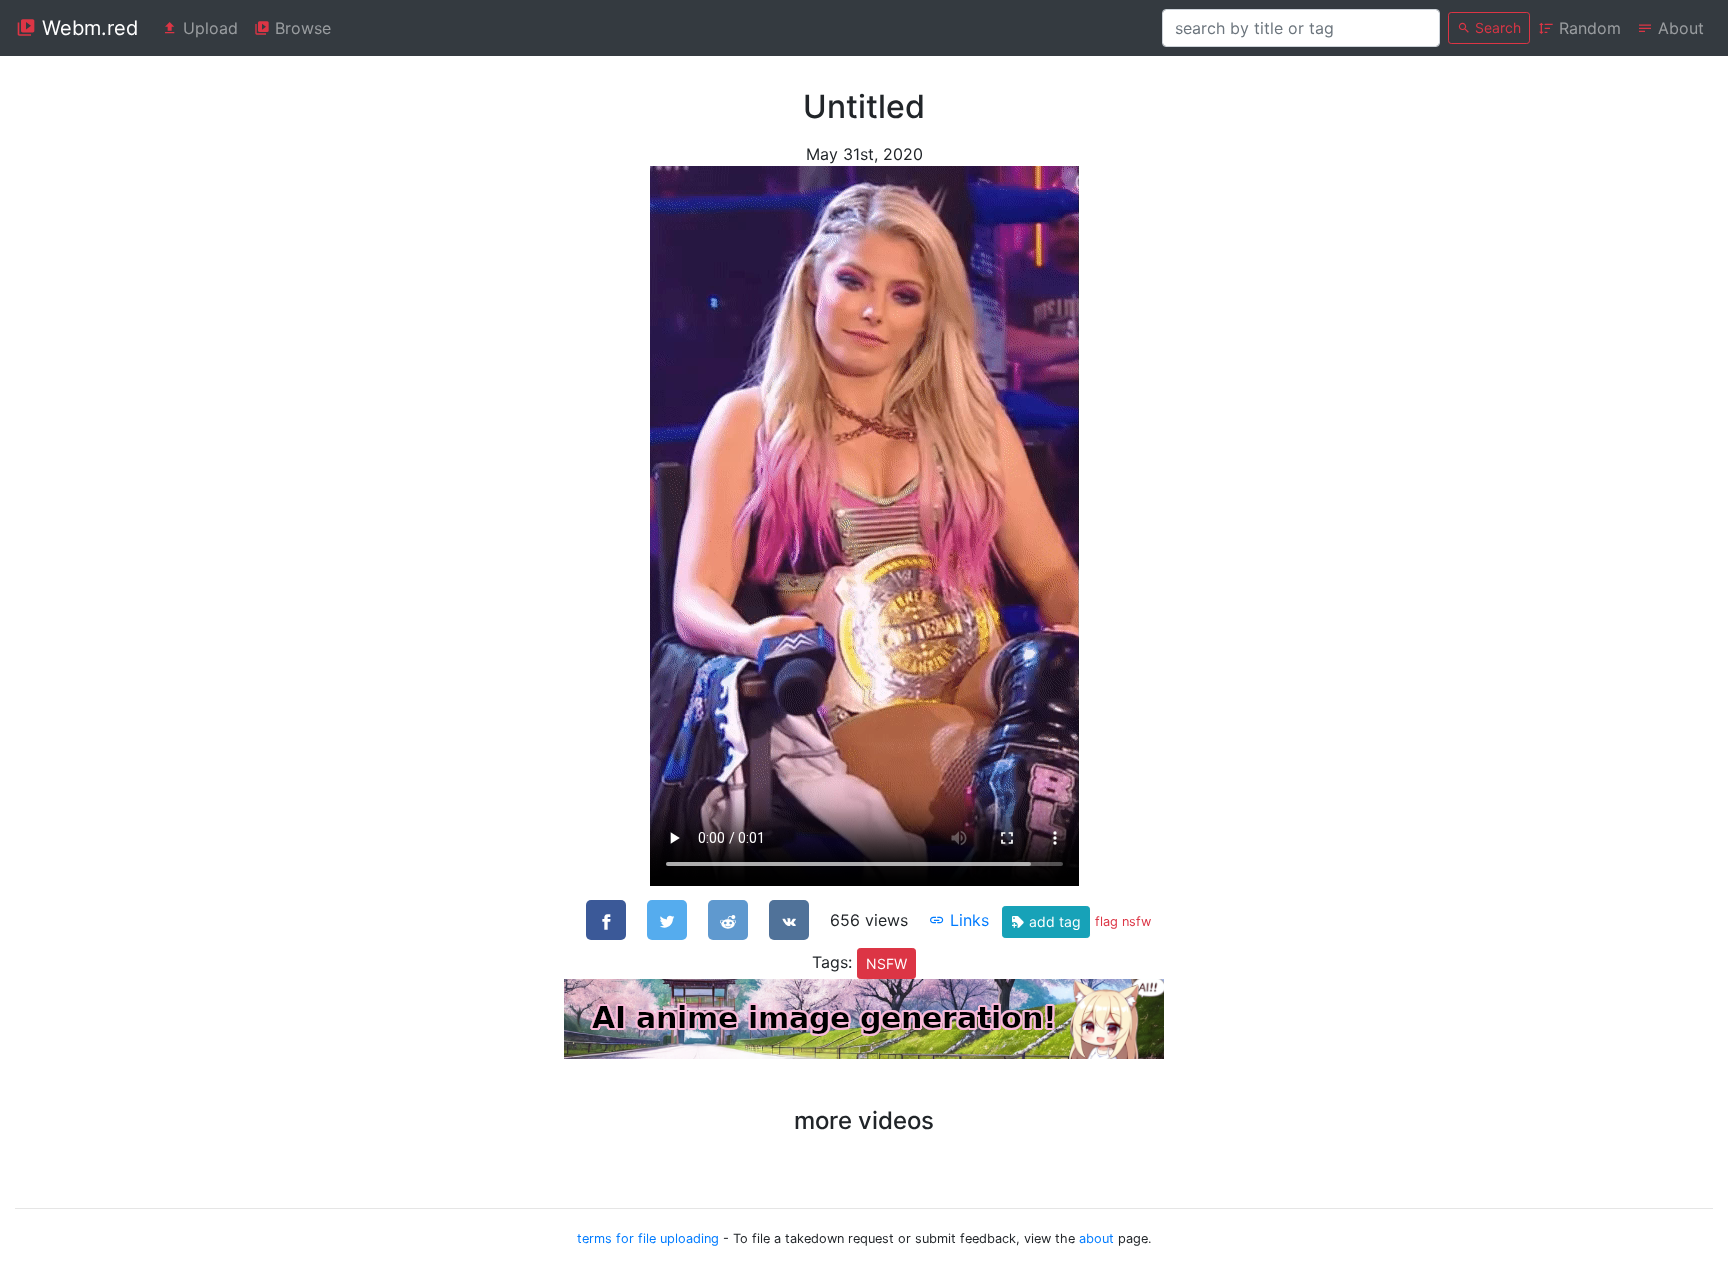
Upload (208, 28)
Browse (300, 28)
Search (1496, 27)
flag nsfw (1123, 921)
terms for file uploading (648, 1238)
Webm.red (87, 28)
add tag (1053, 921)
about (1096, 1238)
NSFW (886, 963)
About (1678, 28)
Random (1587, 28)
